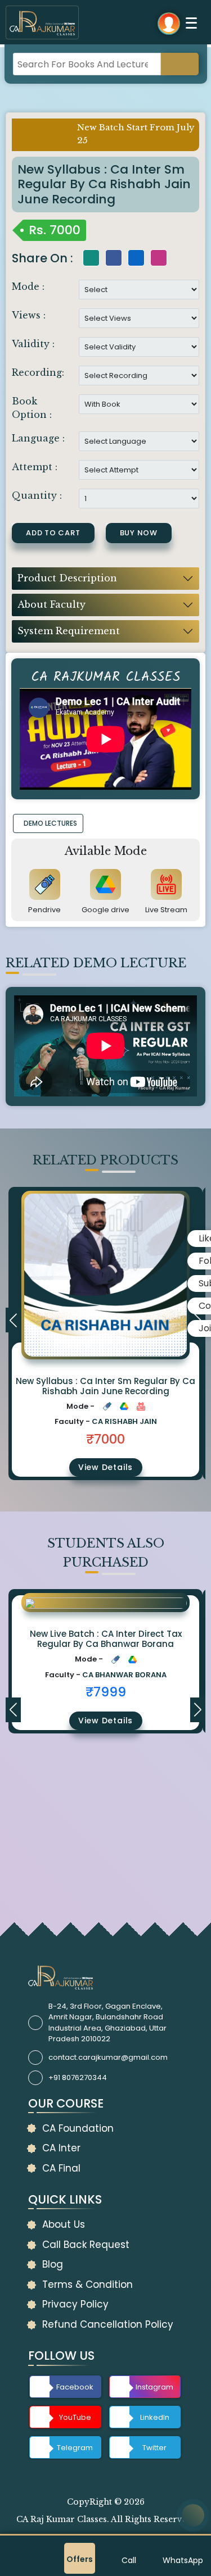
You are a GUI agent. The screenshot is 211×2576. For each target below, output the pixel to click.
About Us (64, 2224)
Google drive (105, 910)
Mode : (28, 286)
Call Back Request (86, 2245)
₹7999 (106, 1692)
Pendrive (44, 910)
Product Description (67, 578)
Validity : (33, 344)
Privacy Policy (75, 2304)
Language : (38, 438)
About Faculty (51, 604)
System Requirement (69, 631)
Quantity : (37, 495)
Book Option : (32, 408)
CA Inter (61, 2148)
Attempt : (35, 467)
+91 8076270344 (78, 2077)
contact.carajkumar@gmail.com (108, 2057)
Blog (53, 2264)
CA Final (61, 2168)
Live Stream (166, 910)
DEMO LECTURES (50, 823)
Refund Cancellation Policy (108, 2324)
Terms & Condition (87, 2284)
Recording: (38, 372)
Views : (29, 315)
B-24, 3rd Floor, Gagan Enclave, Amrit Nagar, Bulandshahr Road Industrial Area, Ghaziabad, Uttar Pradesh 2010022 (107, 2023)
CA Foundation (78, 2128)
